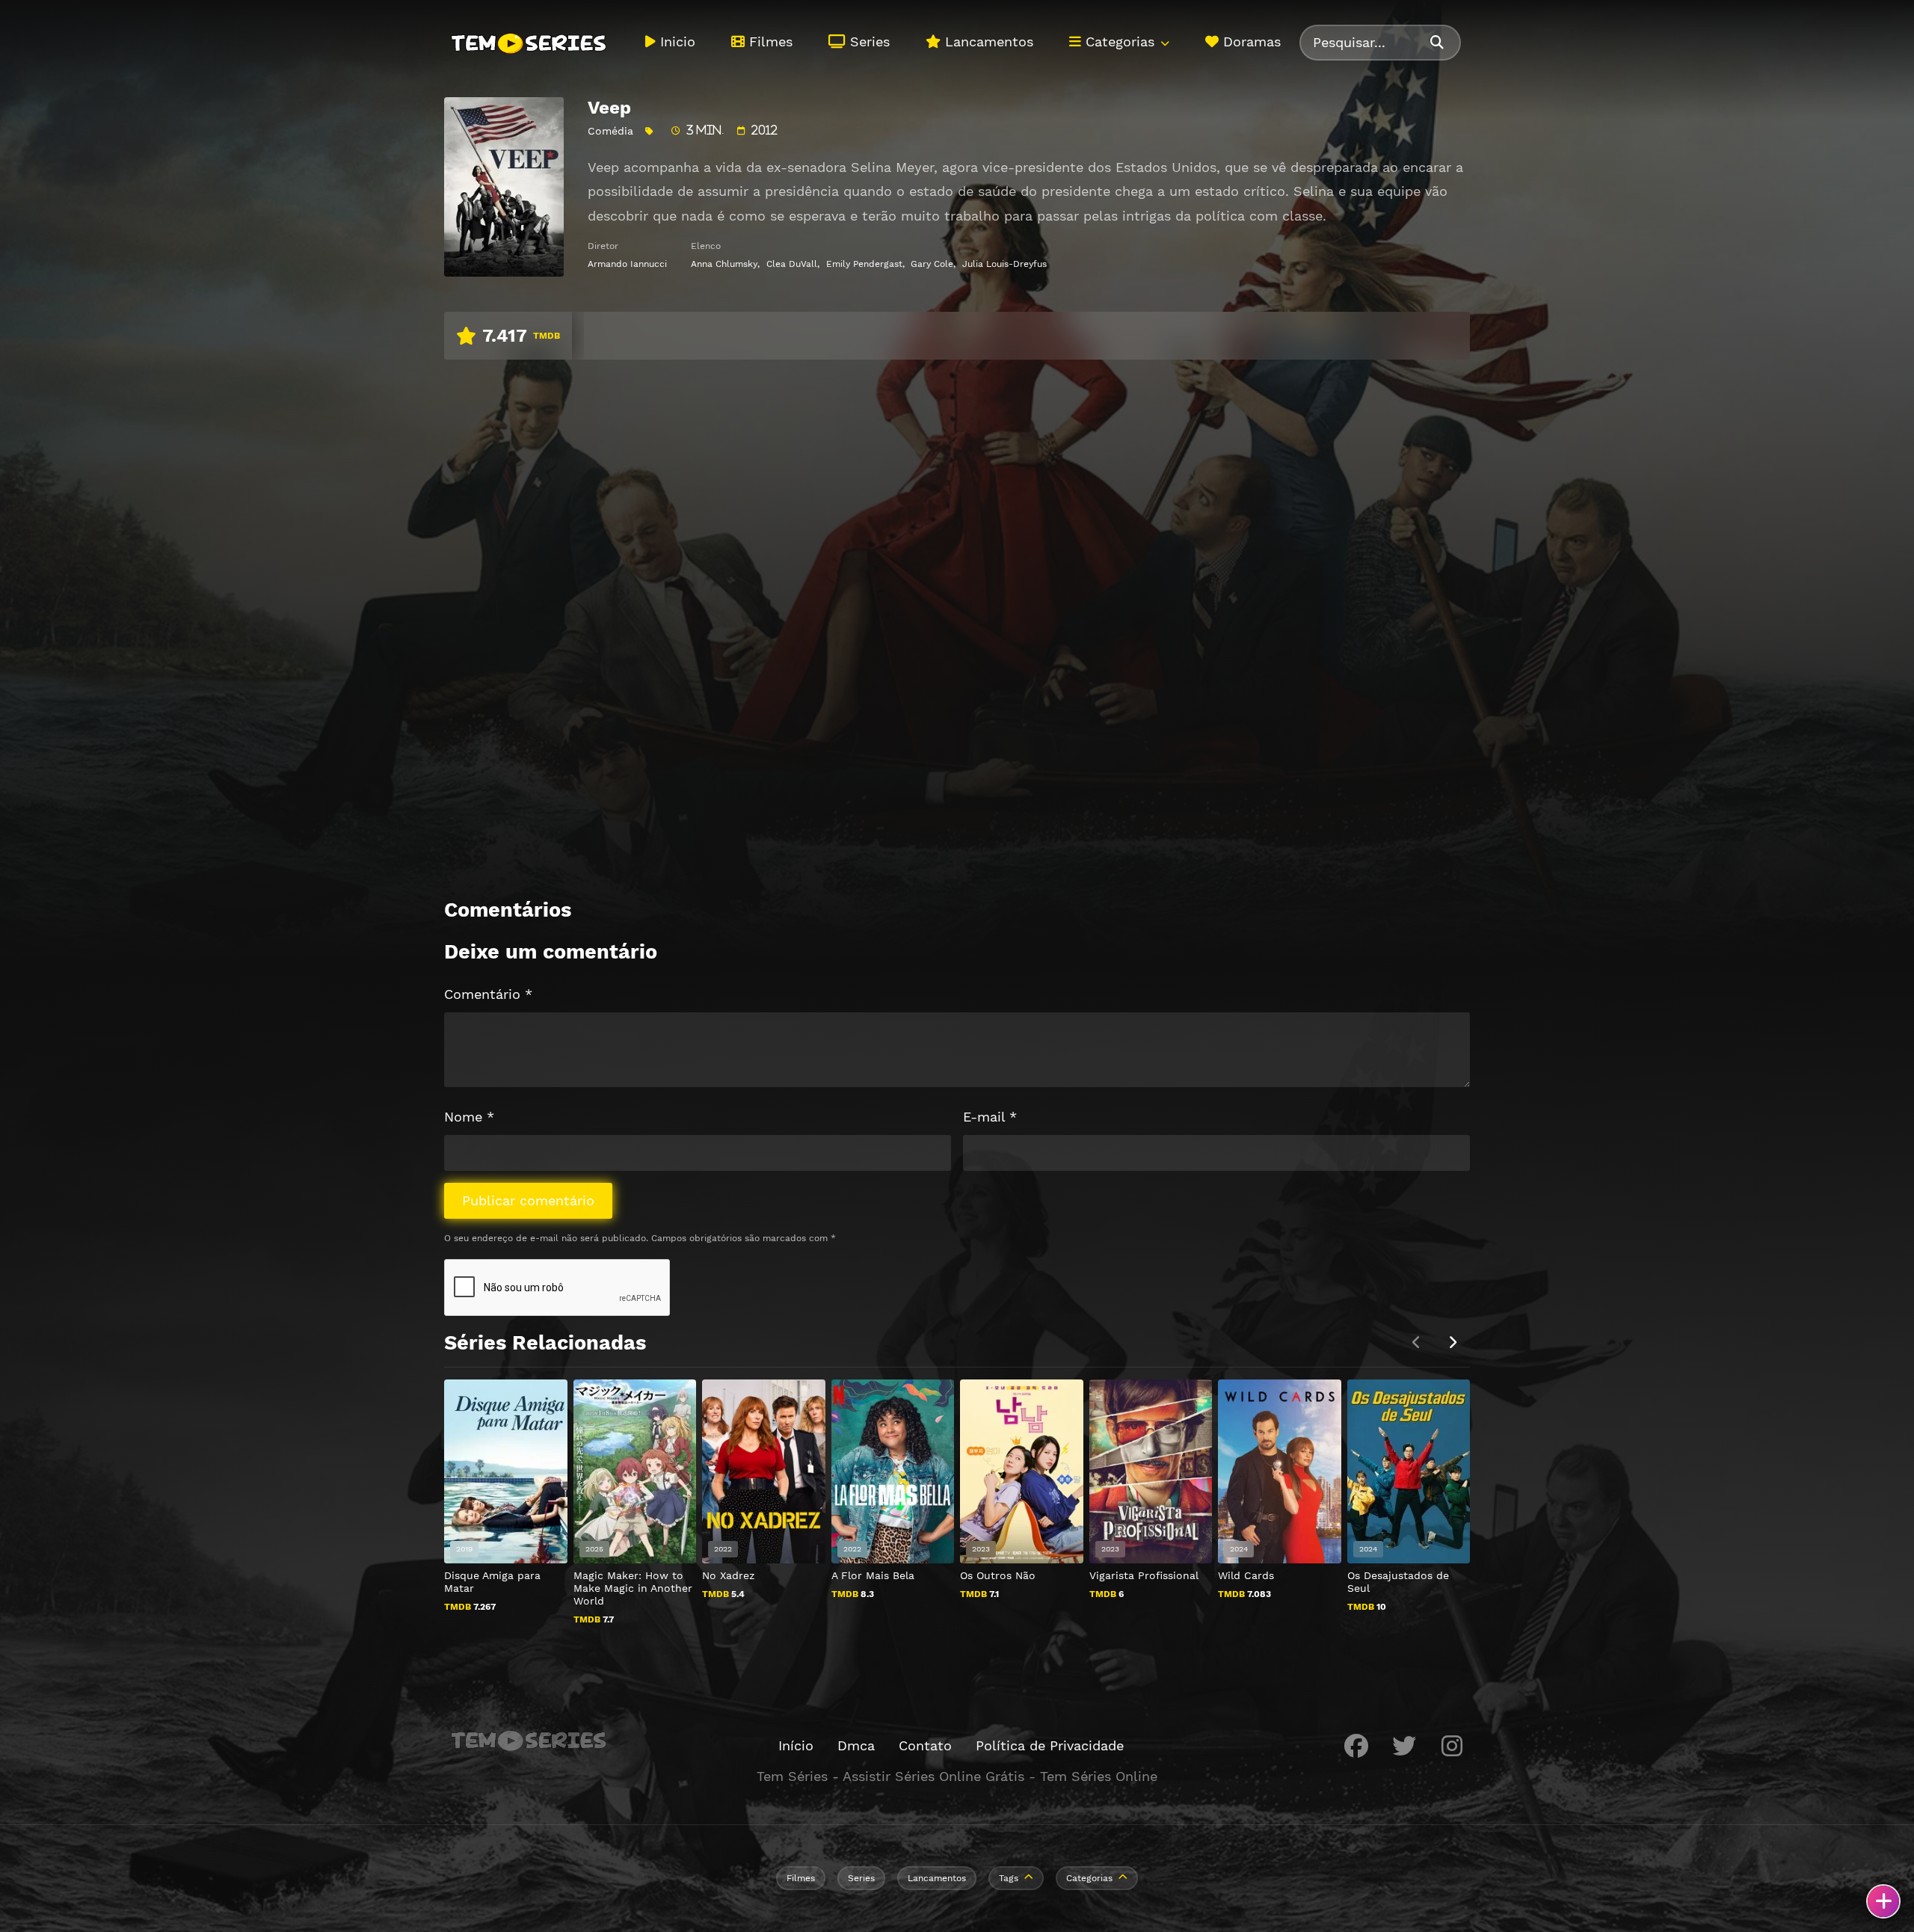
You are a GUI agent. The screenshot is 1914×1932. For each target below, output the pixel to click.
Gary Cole (932, 264)
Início (796, 1745)
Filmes (769, 41)
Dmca (856, 1745)
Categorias (1118, 41)
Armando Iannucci (627, 264)
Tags (1009, 1878)
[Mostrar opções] (1883, 1901)
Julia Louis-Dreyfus (1004, 264)
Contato (925, 1745)
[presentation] (1452, 1343)
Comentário (488, 994)
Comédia (610, 131)
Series (868, 41)
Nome (469, 1117)
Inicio (676, 41)
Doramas (1250, 41)
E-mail (990, 1117)
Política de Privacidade (1050, 1745)
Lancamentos (987, 41)
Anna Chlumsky (724, 264)
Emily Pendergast (864, 264)
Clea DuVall (792, 264)
